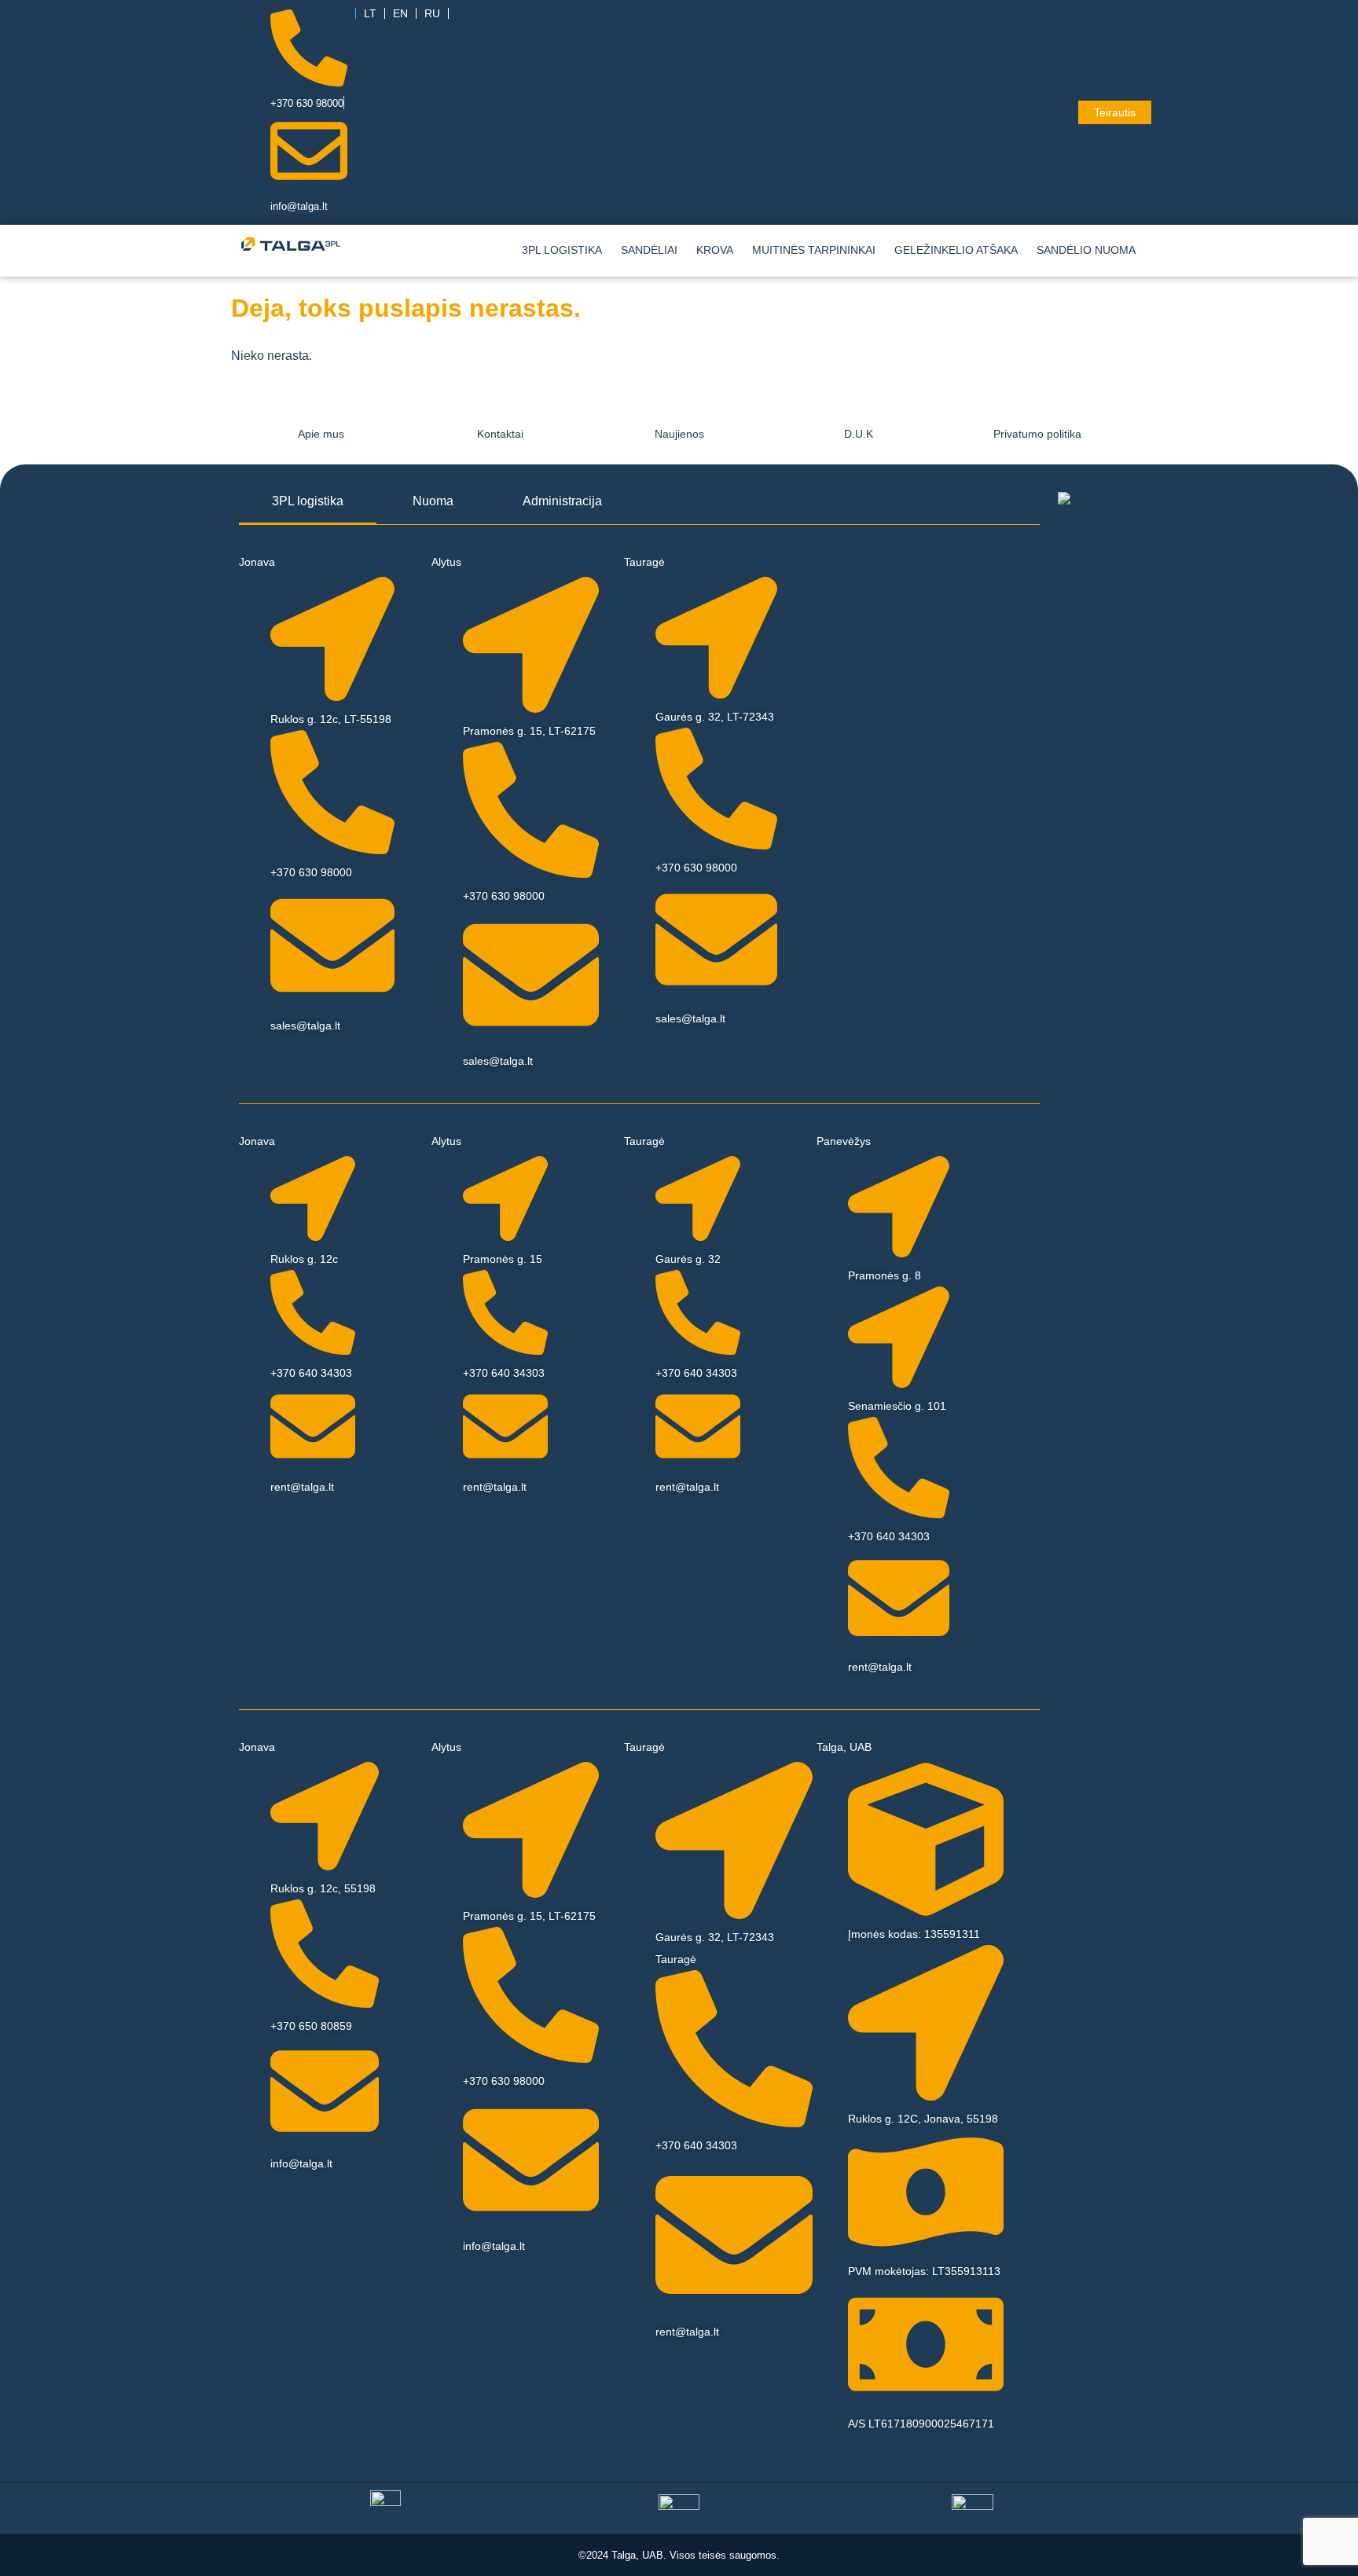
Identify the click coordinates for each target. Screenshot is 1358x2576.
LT (370, 13)
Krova (715, 250)
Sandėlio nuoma (1086, 250)
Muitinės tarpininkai (814, 250)
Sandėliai (649, 250)
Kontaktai (500, 434)
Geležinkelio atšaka (956, 250)
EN (400, 13)
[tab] (308, 502)
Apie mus (321, 434)
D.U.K (859, 434)
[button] (1090, 250)
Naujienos (679, 434)
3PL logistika (562, 250)
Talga (624, 2555)
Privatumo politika (1037, 434)
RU (432, 13)
